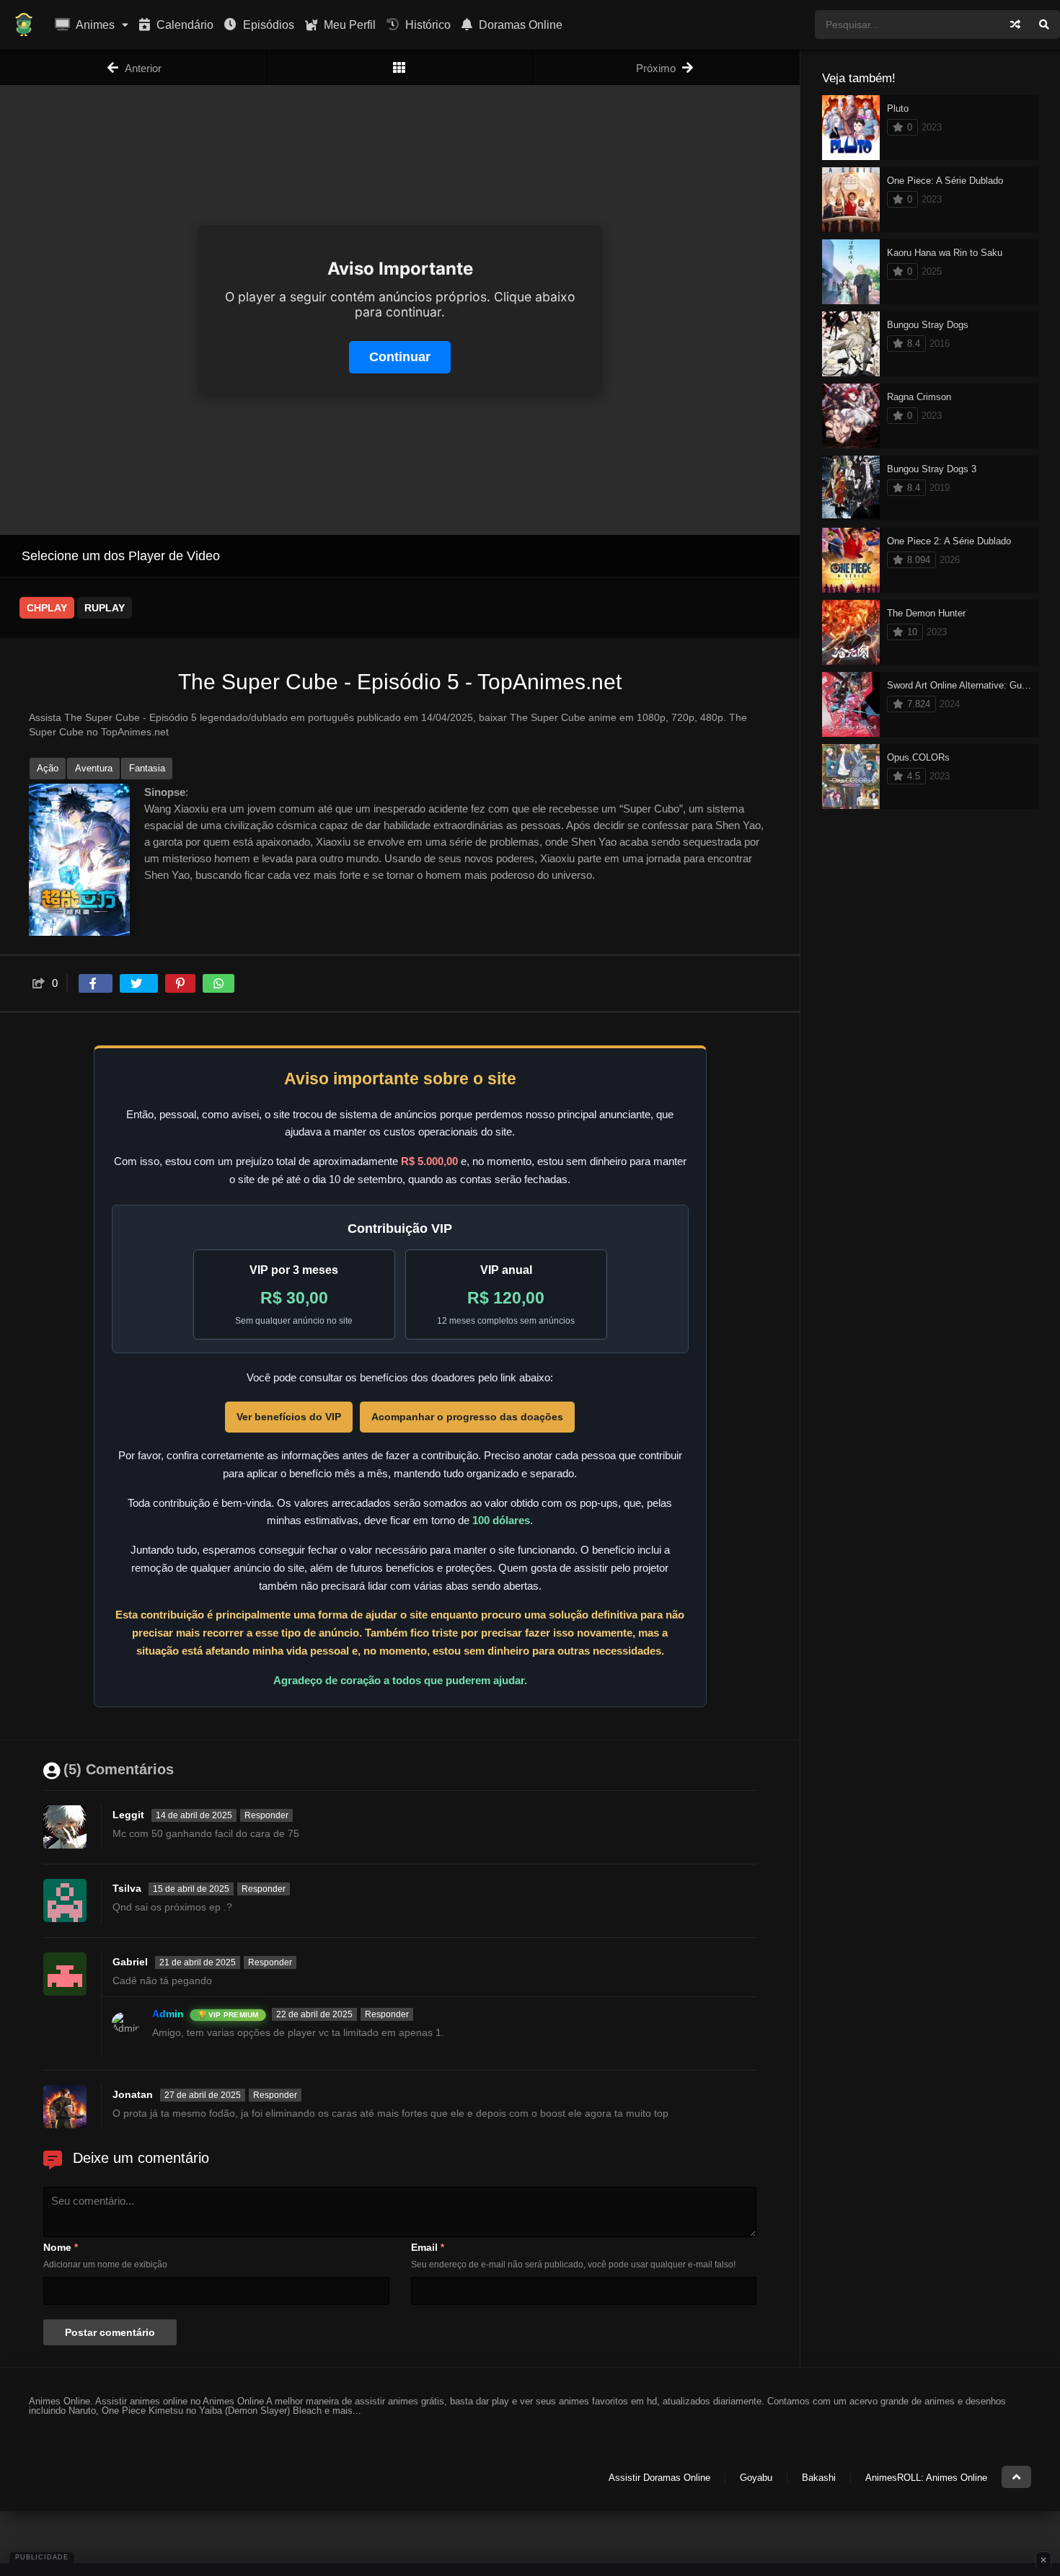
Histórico (427, 25)
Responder (266, 1815)
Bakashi (819, 2478)
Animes (94, 25)
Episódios (267, 25)
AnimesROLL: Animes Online (926, 2478)
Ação (48, 768)
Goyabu (756, 2478)
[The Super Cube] (400, 67)
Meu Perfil (348, 25)
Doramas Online (519, 25)
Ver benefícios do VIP (289, 1417)
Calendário (184, 25)
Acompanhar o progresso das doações (467, 1417)
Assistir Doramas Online (659, 2478)
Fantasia (147, 768)
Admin (168, 2014)
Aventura (94, 768)
